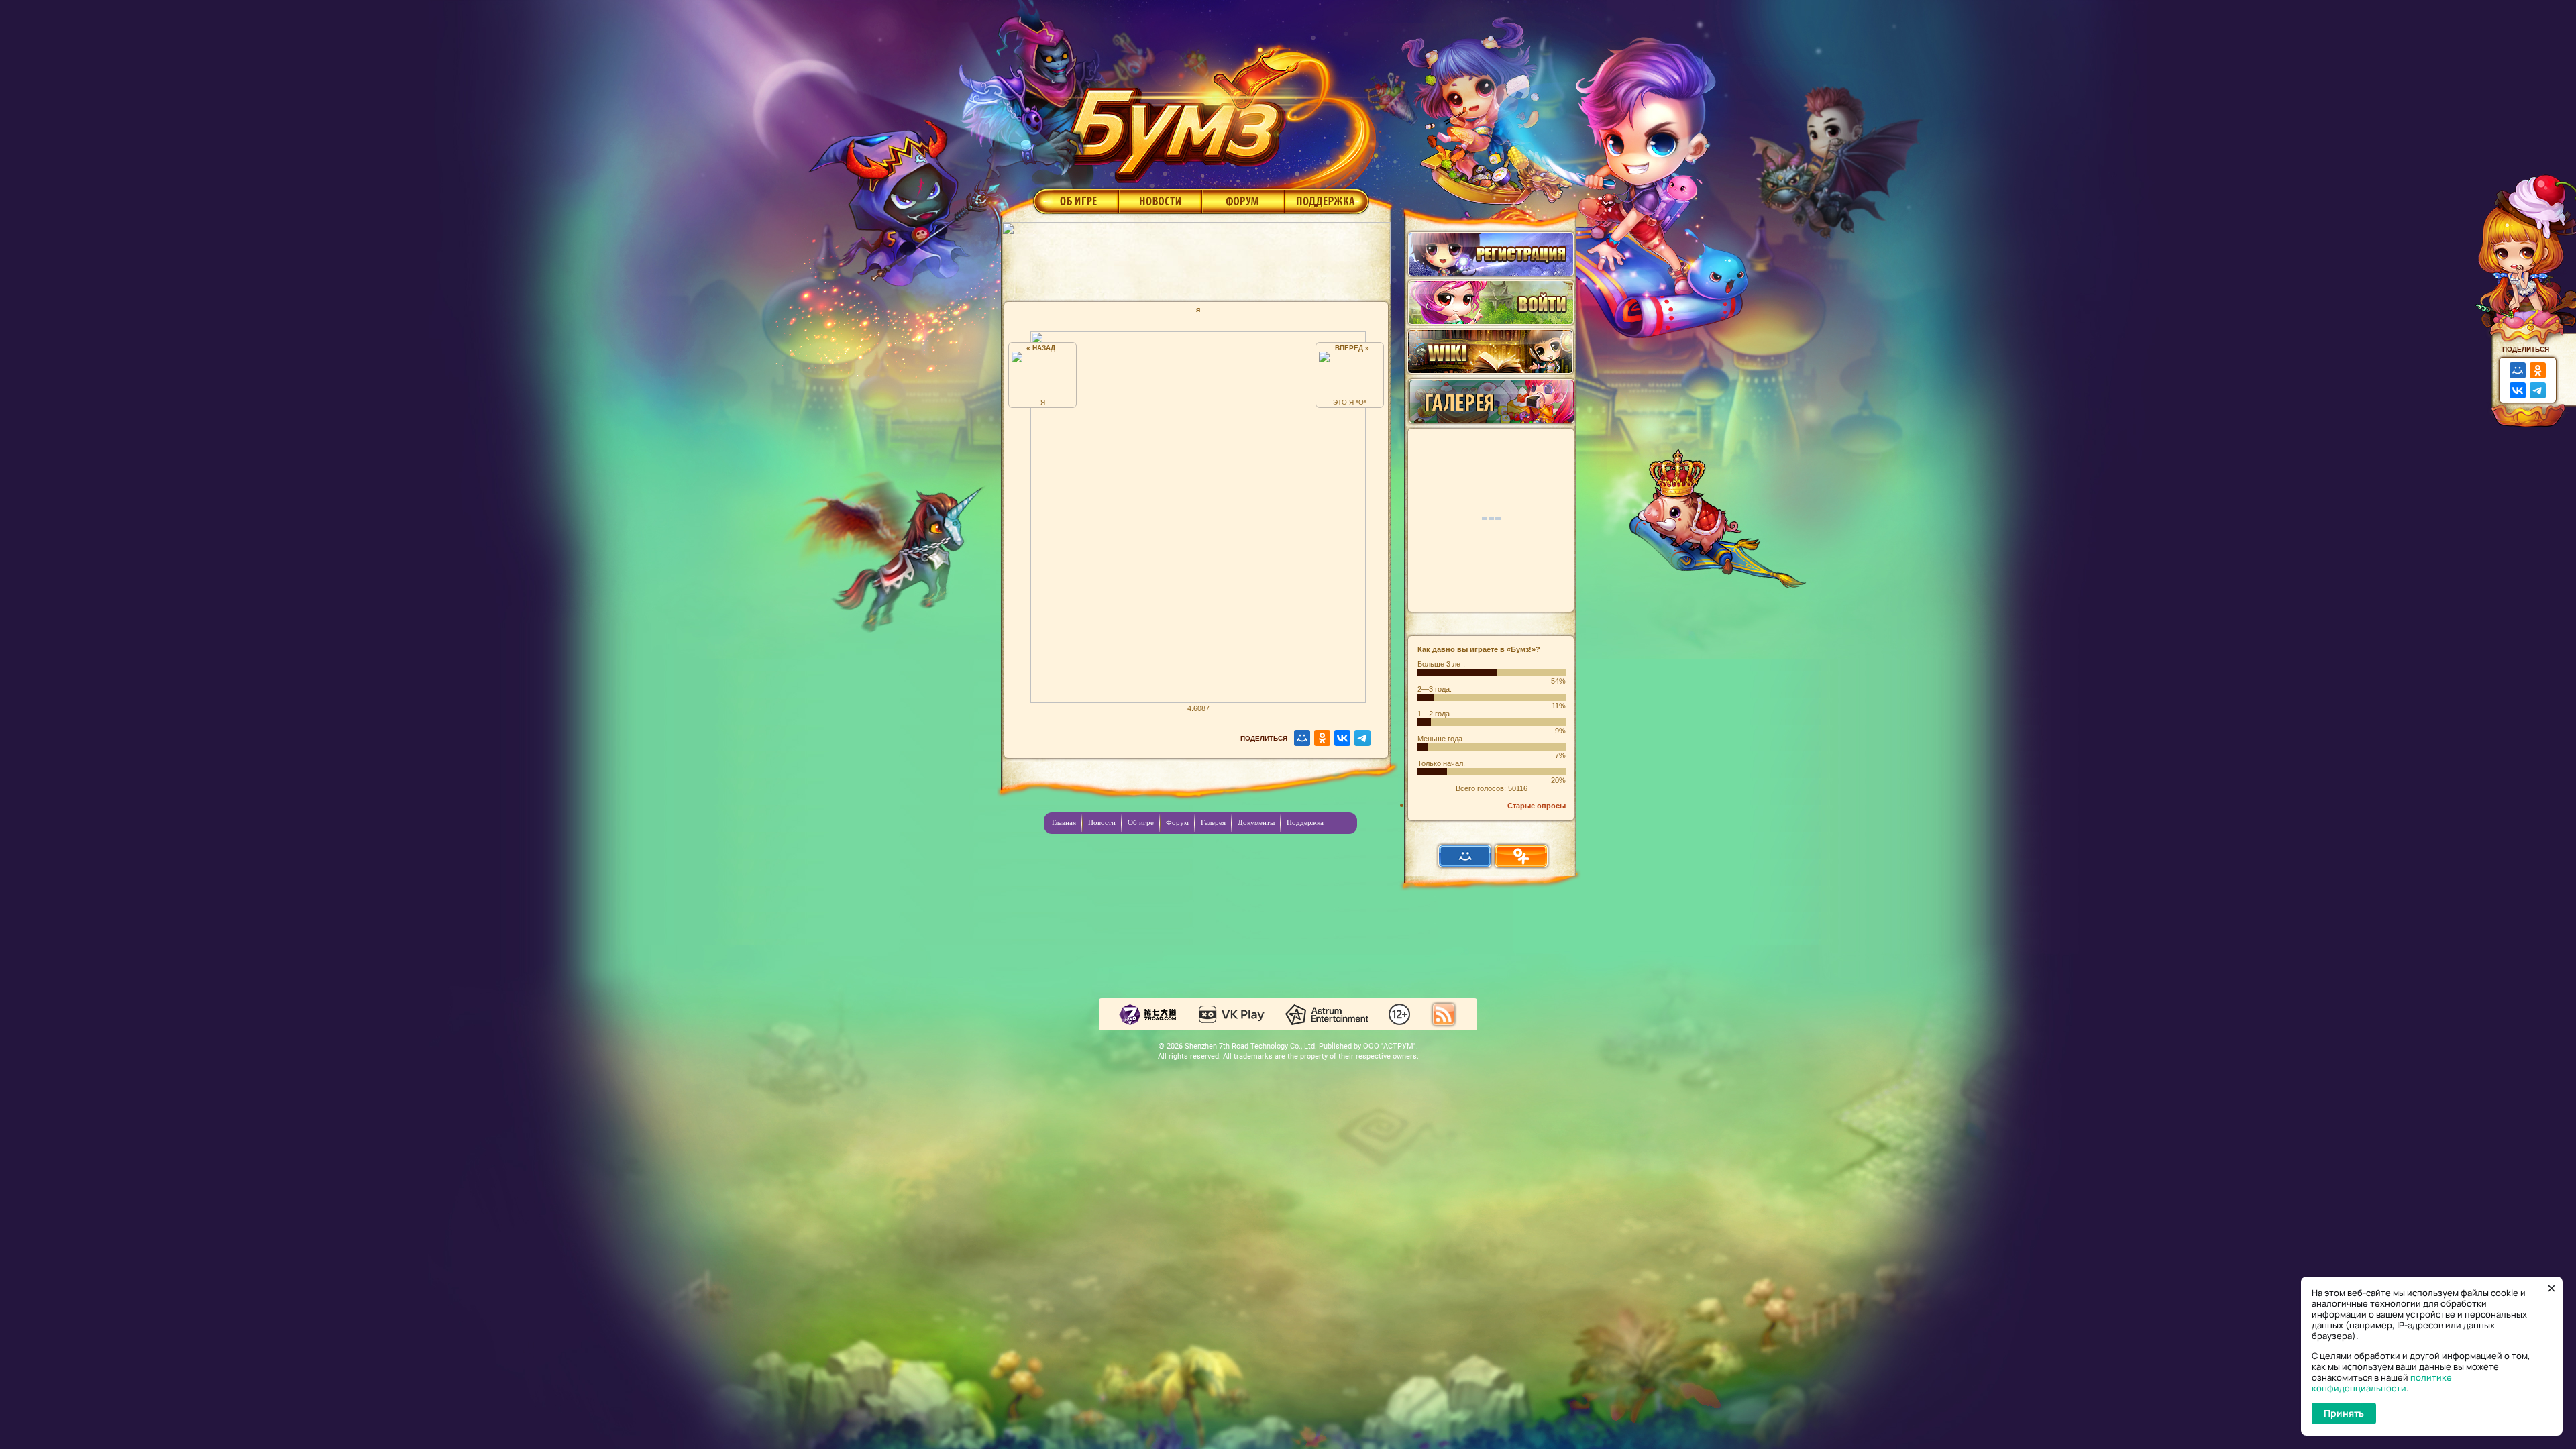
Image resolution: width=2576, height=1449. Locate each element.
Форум (1243, 201)
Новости (1160, 201)
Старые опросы (1537, 806)
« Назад (1043, 348)
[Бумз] (1217, 109)
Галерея (1213, 822)
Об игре (1075, 201)
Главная (1064, 822)
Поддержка (1327, 201)
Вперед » (1350, 348)
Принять (2344, 1413)
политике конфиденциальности (2382, 1383)
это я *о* (1350, 402)
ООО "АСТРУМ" (1390, 1046)
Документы (1256, 822)
